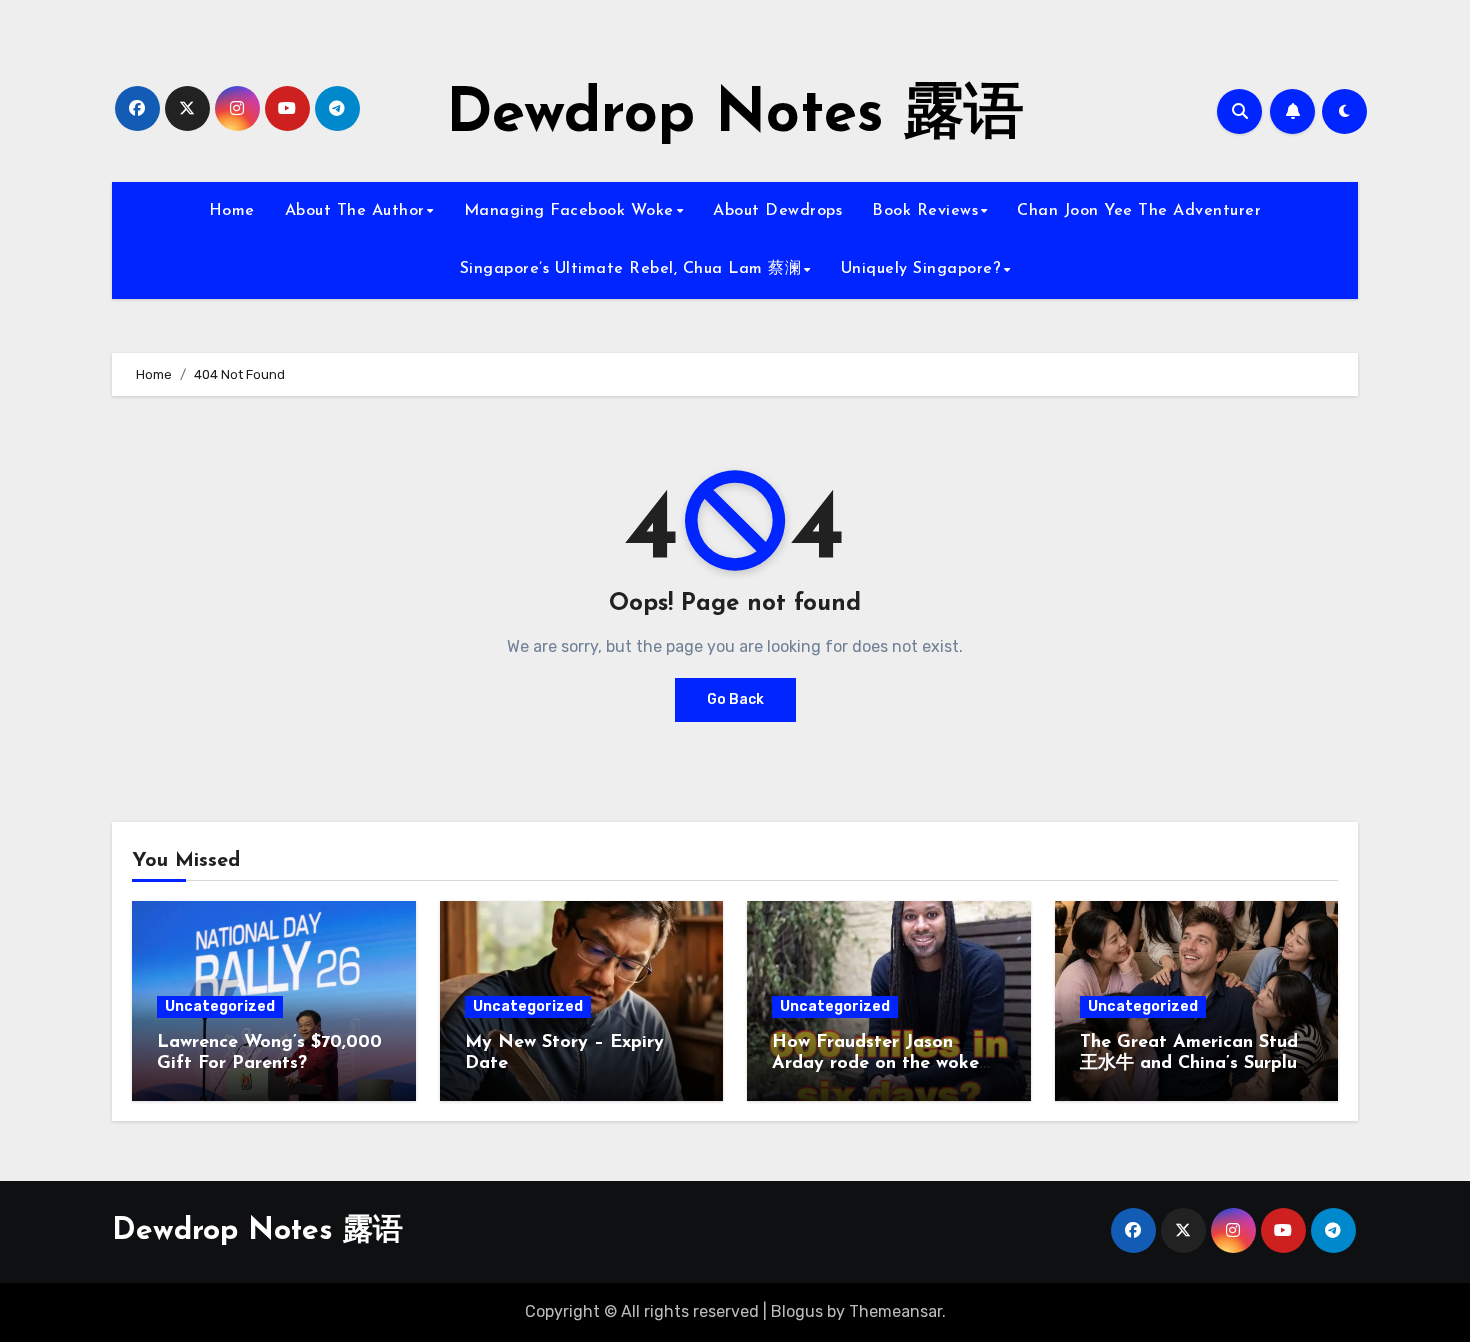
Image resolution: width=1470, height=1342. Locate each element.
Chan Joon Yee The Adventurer (1139, 211)
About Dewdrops (777, 211)
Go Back (735, 699)
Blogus (797, 1311)
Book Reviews (925, 211)
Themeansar (895, 1311)
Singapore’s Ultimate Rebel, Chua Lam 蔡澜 (631, 269)
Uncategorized (220, 1006)
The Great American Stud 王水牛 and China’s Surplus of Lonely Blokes (1192, 1064)
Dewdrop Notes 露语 (735, 116)
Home (232, 211)
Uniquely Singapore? (921, 269)
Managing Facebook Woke (569, 211)
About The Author (355, 211)
